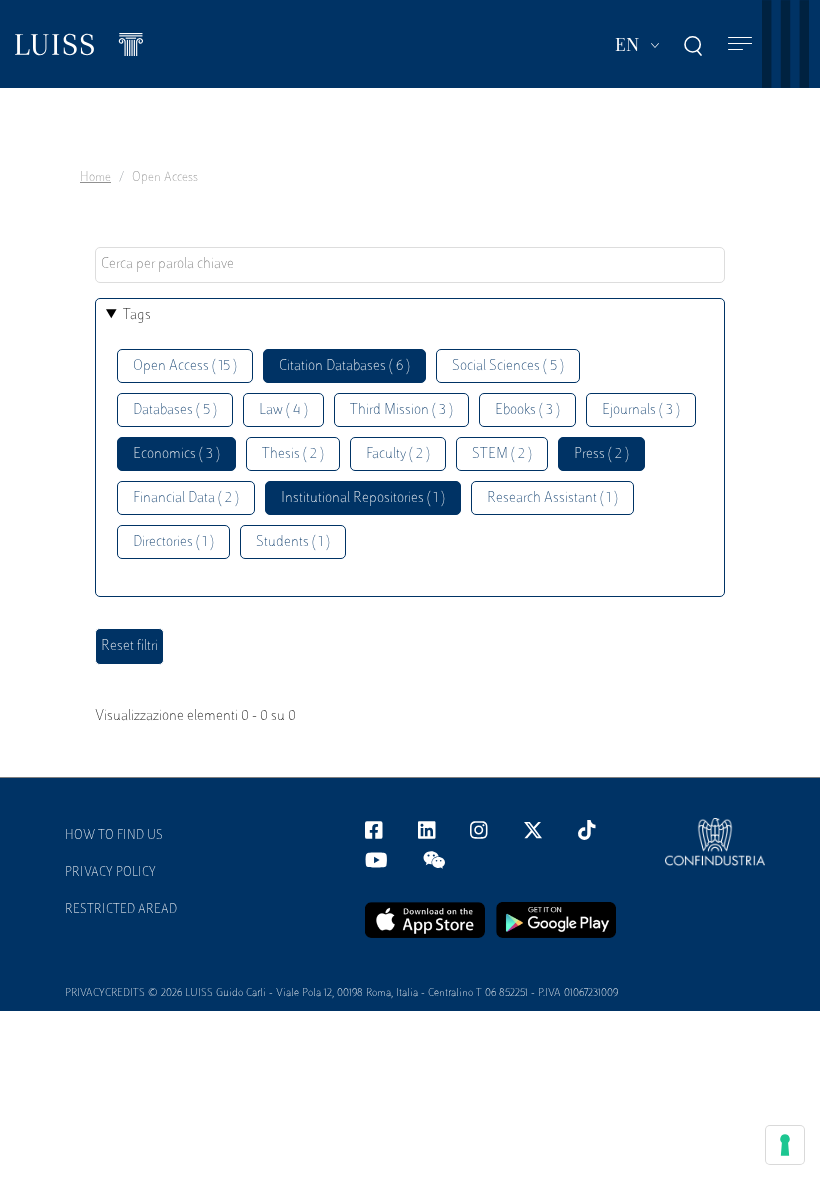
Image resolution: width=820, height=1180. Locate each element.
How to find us (114, 836)
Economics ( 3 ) (176, 454)
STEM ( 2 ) (502, 454)
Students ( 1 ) (293, 542)
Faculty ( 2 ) (398, 454)
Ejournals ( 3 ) (641, 410)
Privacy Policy (110, 873)
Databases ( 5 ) (175, 410)
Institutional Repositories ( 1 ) (363, 498)
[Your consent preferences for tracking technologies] (785, 1145)
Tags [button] (137, 315)
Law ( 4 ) (283, 410)
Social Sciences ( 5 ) (508, 366)
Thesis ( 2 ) (293, 454)
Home (95, 178)
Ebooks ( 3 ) (527, 410)
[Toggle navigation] (740, 44)
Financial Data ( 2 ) (186, 498)
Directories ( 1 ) (173, 542)
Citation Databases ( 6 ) (344, 366)
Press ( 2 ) (601, 454)
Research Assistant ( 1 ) (552, 498)
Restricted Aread (121, 910)
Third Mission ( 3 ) (401, 410)
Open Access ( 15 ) (185, 366)
